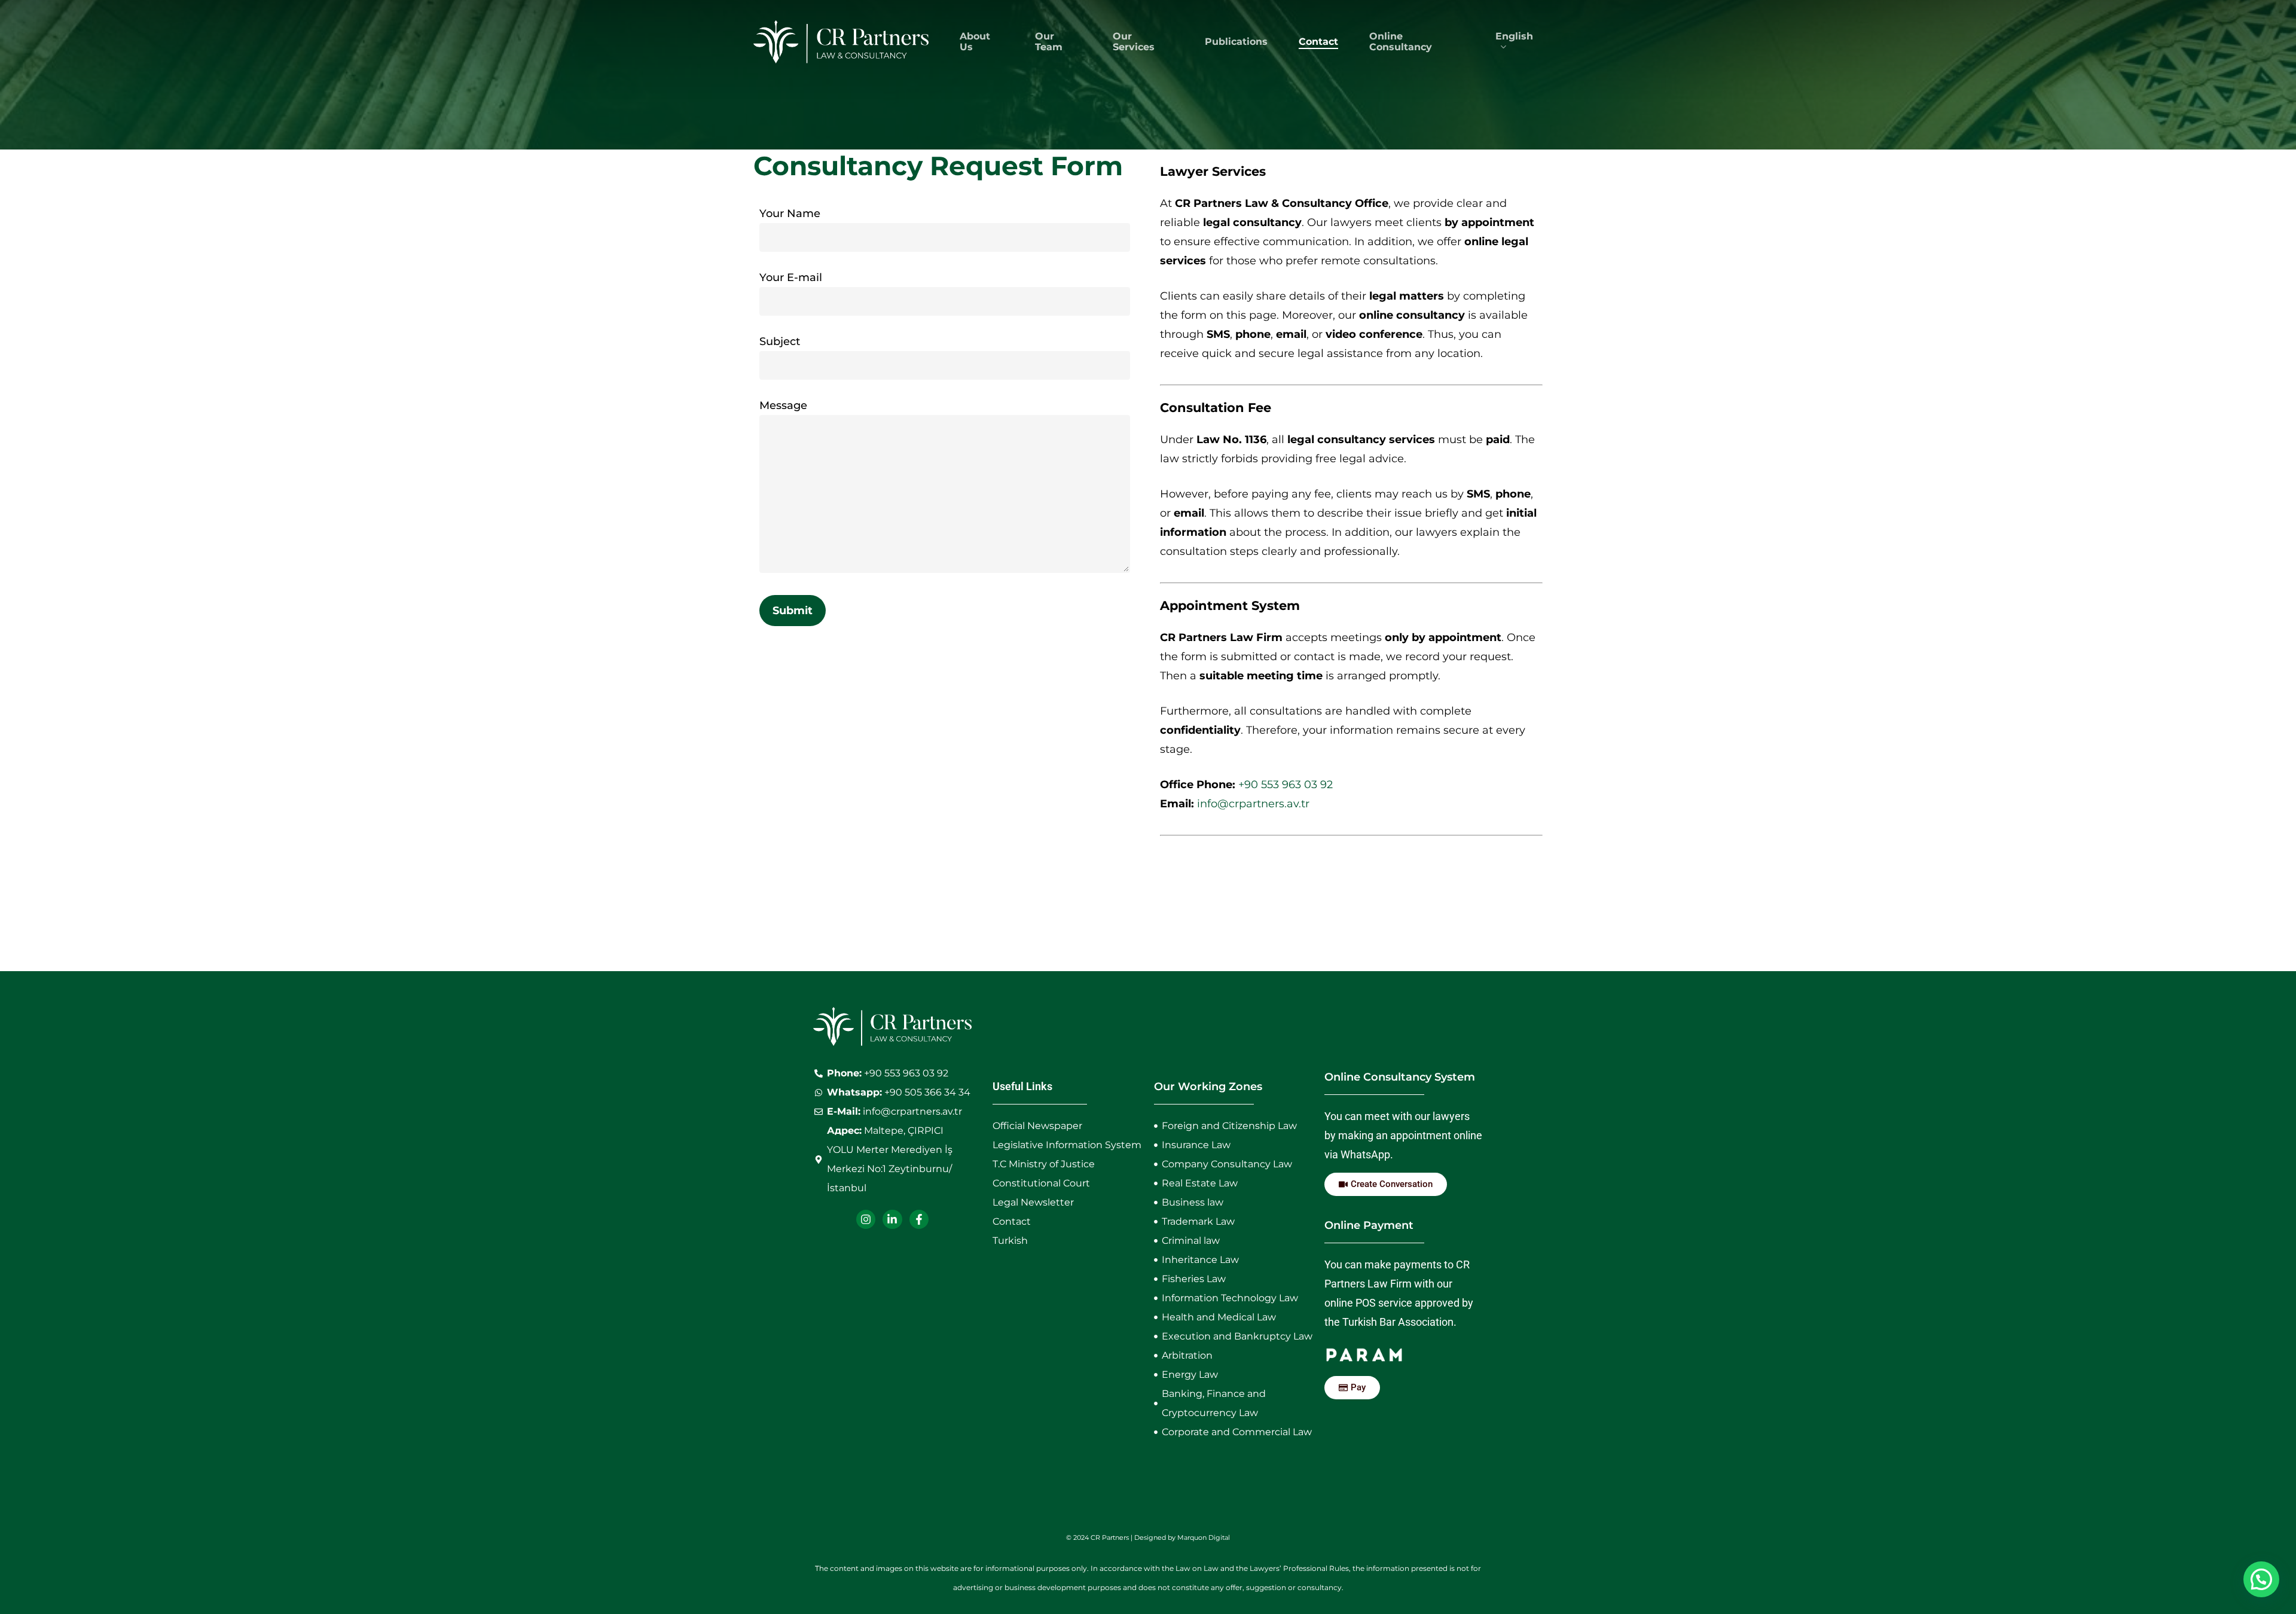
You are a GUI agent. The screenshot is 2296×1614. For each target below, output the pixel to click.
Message (783, 405)
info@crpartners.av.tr (1253, 804)
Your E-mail (791, 277)
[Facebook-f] (919, 1219)
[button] (2261, 1579)
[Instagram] (866, 1219)
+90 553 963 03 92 (1286, 785)
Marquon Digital (1204, 1537)
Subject (780, 341)
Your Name (790, 213)
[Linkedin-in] (892, 1219)
